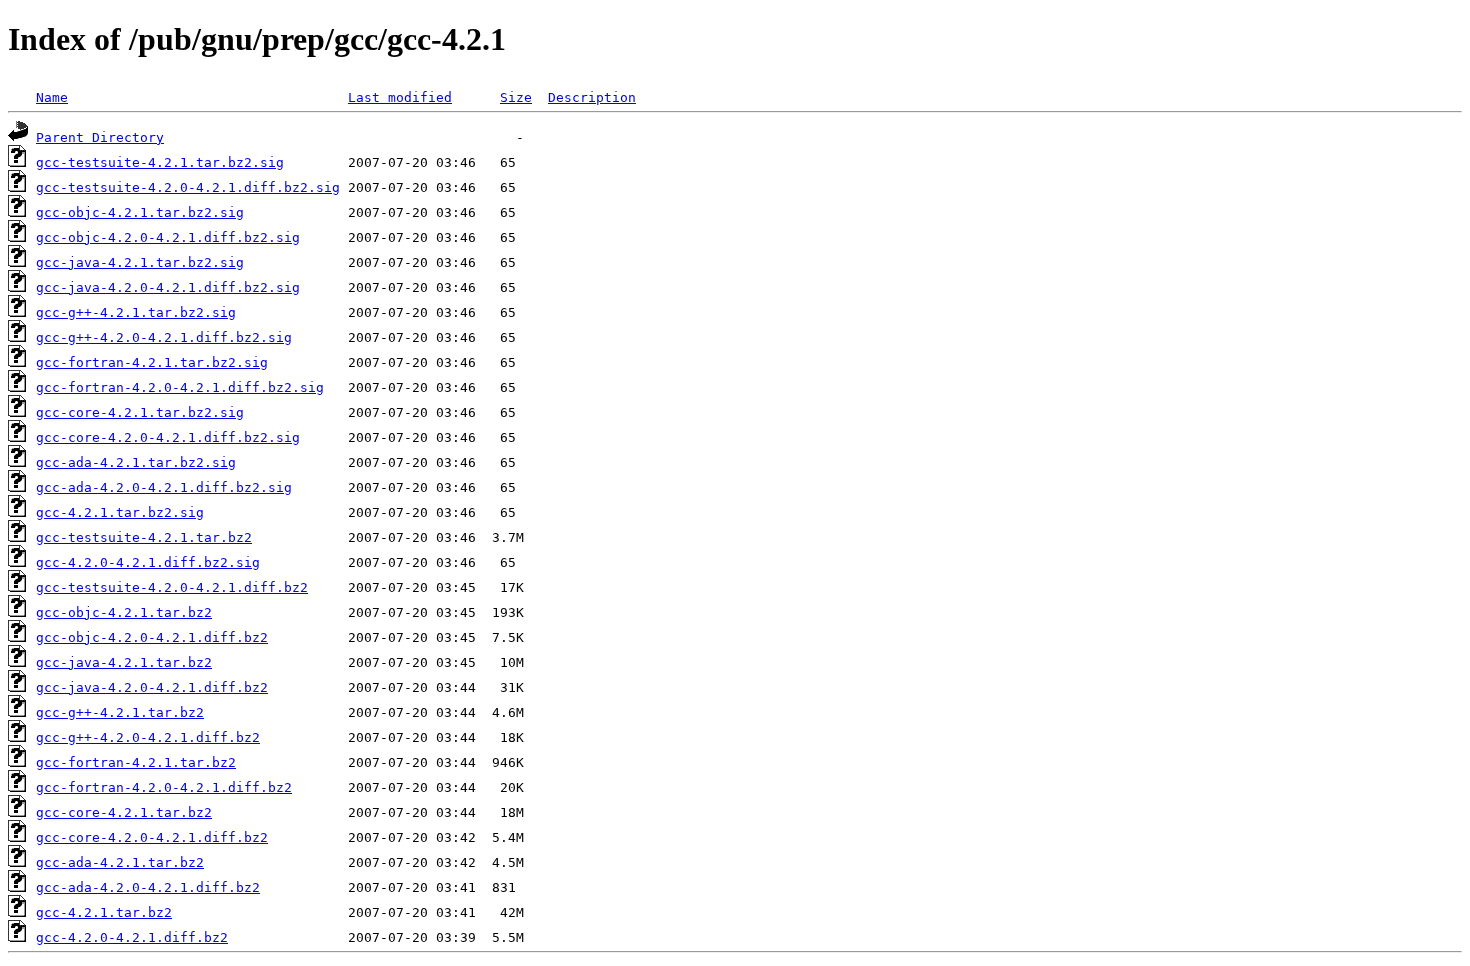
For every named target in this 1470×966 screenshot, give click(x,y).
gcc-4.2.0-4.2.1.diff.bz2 (132, 937)
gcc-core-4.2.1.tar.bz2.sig (140, 412)
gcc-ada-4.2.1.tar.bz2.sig (136, 462)
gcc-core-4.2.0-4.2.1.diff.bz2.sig (168, 437)
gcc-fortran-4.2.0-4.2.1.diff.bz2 (164, 787)
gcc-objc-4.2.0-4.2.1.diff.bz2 (152, 637)
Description (592, 97)
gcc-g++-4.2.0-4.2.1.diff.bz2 (148, 737)
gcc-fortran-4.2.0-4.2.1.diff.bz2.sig (180, 387)
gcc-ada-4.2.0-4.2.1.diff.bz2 (148, 887)
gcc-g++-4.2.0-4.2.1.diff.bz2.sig (164, 337)
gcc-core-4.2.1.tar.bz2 (124, 812)
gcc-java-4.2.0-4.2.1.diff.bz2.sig (168, 287)
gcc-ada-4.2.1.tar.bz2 (120, 862)
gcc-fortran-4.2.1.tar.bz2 (136, 762)
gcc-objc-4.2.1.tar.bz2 (124, 612)
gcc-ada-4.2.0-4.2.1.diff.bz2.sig (164, 487)
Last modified (400, 97)
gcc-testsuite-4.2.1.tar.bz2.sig (160, 162)
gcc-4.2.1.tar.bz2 (104, 912)
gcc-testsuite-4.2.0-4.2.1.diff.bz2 (172, 587)
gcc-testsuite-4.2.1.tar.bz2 (144, 537)
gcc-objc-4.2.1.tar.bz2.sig (140, 212)
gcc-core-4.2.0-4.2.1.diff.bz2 (152, 837)
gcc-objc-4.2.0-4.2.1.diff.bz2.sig (168, 237)
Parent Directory (100, 137)
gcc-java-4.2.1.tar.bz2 (124, 662)
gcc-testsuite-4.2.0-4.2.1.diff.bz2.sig (188, 187)
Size (516, 97)
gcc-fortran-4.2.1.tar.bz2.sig (152, 362)
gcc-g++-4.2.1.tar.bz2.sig (136, 312)
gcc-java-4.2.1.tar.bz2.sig (140, 262)
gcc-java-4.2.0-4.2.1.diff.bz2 (152, 687)
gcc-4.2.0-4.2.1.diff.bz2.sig (148, 562)
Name (52, 97)
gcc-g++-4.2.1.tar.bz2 (120, 712)
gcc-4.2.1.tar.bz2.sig (120, 512)
